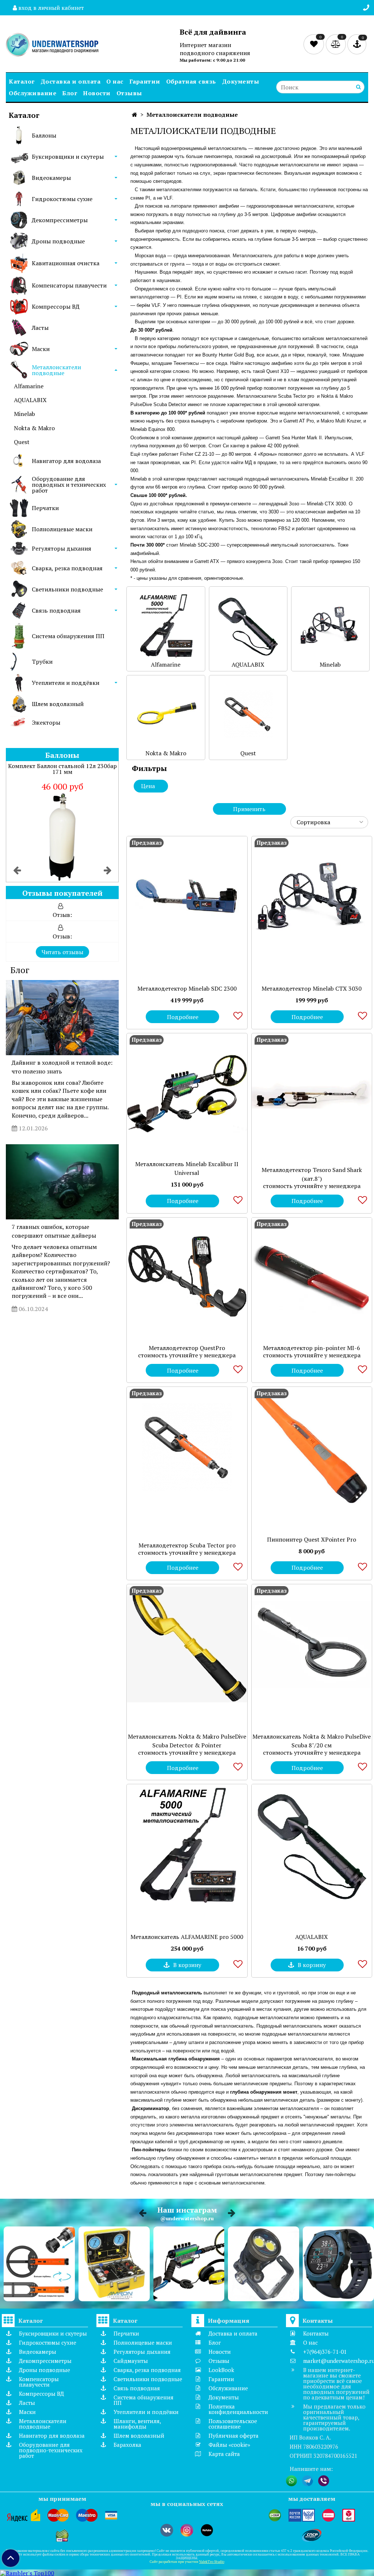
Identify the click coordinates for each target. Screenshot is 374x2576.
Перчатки (45, 508)
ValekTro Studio (212, 2562)
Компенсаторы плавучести (69, 285)
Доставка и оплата (71, 81)
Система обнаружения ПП (68, 636)
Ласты (40, 328)
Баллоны (44, 135)
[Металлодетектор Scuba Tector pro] (187, 1447)
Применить (249, 809)
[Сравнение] (337, 44)
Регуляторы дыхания (62, 548)
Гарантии (145, 81)
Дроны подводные (58, 241)
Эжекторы (46, 722)
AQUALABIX (30, 400)
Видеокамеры (51, 178)
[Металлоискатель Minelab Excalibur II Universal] (187, 1093)
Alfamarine (29, 386)
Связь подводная (56, 610)
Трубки (42, 662)
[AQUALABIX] (312, 1844)
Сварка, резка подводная (67, 568)
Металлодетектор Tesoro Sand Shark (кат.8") (312, 1174)
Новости (97, 93)
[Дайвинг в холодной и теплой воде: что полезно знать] (62, 1018)
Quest (22, 442)
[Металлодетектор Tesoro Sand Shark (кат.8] (312, 1093)
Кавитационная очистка (66, 263)
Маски (41, 349)
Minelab (24, 414)
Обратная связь (191, 81)
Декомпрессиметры (60, 220)
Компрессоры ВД (56, 306)
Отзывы (129, 93)
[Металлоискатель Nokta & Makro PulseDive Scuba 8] (312, 1644)
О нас (115, 81)
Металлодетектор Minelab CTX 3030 (312, 988)
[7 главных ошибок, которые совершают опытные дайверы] (62, 1182)
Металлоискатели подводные (56, 370)
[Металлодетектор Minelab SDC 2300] (187, 896)
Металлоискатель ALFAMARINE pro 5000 (187, 1937)
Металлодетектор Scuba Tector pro (187, 1545)
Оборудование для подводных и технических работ (69, 485)
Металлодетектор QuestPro (187, 1348)
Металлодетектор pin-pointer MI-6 (312, 1348)
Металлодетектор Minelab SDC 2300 (187, 988)
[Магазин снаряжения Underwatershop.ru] (52, 45)
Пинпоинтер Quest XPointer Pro (312, 1539)
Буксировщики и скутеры (68, 157)
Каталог (22, 81)
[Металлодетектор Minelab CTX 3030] (312, 896)
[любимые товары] (315, 44)
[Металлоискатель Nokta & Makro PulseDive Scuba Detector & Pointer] (187, 1644)
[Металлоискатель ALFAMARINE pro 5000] (187, 1844)
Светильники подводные (67, 589)
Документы (241, 81)
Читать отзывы (62, 952)
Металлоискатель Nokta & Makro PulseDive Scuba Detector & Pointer (187, 1741)
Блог (70, 93)
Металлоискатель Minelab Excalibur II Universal (187, 1168)
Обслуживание (33, 93)
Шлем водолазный (58, 704)
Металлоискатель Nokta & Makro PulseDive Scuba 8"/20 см (312, 1741)
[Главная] (135, 115)
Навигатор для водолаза (66, 461)
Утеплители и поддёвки (66, 683)
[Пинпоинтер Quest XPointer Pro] (312, 1447)
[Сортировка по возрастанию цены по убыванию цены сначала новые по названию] (329, 822)
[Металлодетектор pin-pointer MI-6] (312, 1278)
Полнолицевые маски (62, 529)
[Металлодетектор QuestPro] (187, 1278)
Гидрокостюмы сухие (62, 199)
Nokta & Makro (34, 428)
